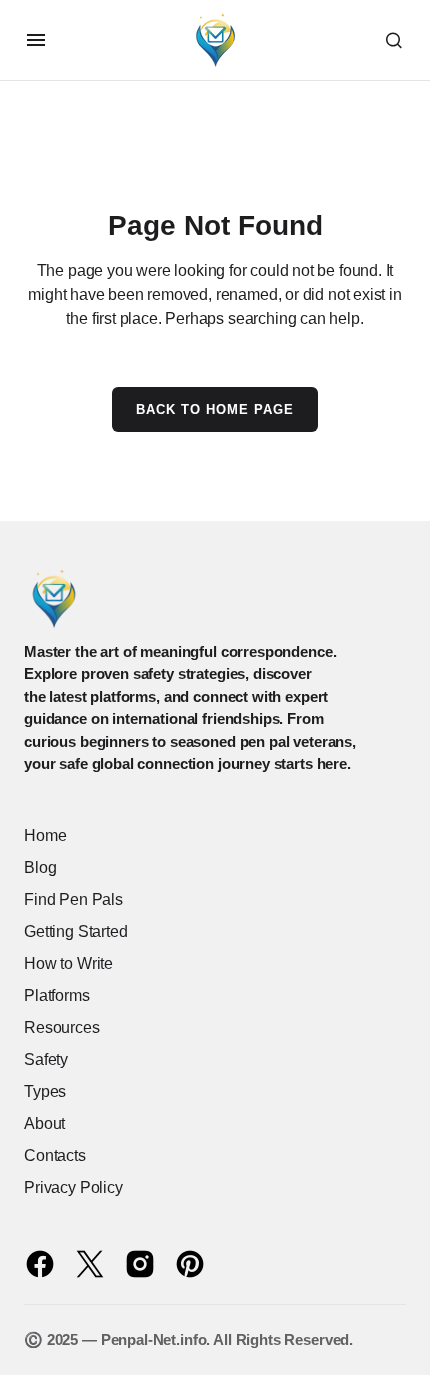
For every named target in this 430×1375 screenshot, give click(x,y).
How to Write (68, 963)
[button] (36, 40)
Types (45, 1091)
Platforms (57, 995)
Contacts (55, 1155)
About (44, 1123)
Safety (46, 1059)
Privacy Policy (73, 1187)
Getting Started (76, 931)
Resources (62, 1027)
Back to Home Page (215, 409)
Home (45, 835)
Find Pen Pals (73, 899)
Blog (40, 867)
